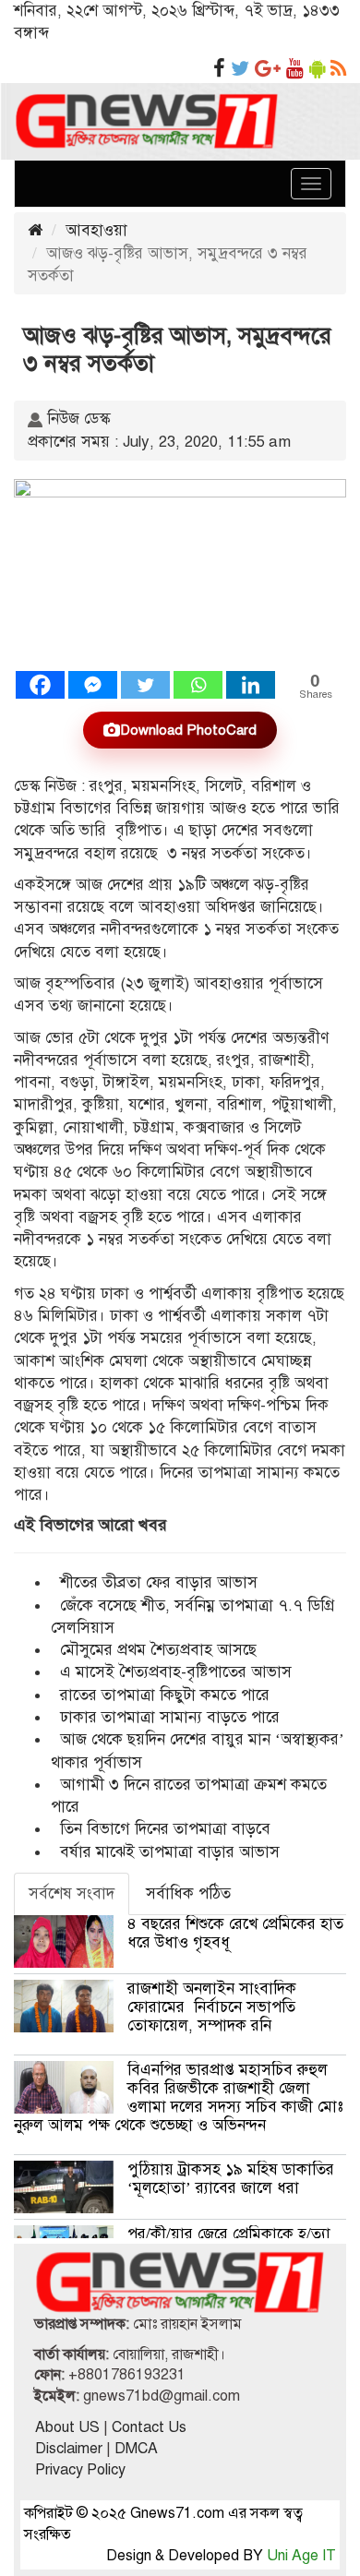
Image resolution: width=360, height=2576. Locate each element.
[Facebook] (40, 685)
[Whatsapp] (198, 685)
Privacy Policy (80, 2470)
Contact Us (149, 2427)
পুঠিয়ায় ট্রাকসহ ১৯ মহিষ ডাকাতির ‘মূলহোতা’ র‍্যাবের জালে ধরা (231, 2179)
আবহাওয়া (96, 230)
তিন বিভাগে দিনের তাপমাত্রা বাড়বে (165, 1829)
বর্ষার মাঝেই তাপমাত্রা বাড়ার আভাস (170, 1852)
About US (67, 2427)
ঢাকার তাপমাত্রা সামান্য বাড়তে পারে (170, 1717)
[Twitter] (145, 685)
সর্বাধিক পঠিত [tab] (188, 1893)
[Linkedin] (251, 685)
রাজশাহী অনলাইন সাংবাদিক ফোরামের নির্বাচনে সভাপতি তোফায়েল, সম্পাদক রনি (212, 2007)
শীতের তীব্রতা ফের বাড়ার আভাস (177, 1582)
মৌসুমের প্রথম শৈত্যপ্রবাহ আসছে (158, 1650)
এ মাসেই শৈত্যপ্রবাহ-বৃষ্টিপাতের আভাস (176, 1672)
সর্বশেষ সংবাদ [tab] (72, 1893)
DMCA (136, 2449)
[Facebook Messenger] (93, 685)
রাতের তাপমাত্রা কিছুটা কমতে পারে (165, 1695)
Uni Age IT (301, 2556)
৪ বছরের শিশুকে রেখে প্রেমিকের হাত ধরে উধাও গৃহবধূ (235, 1933)
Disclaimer (69, 2449)
